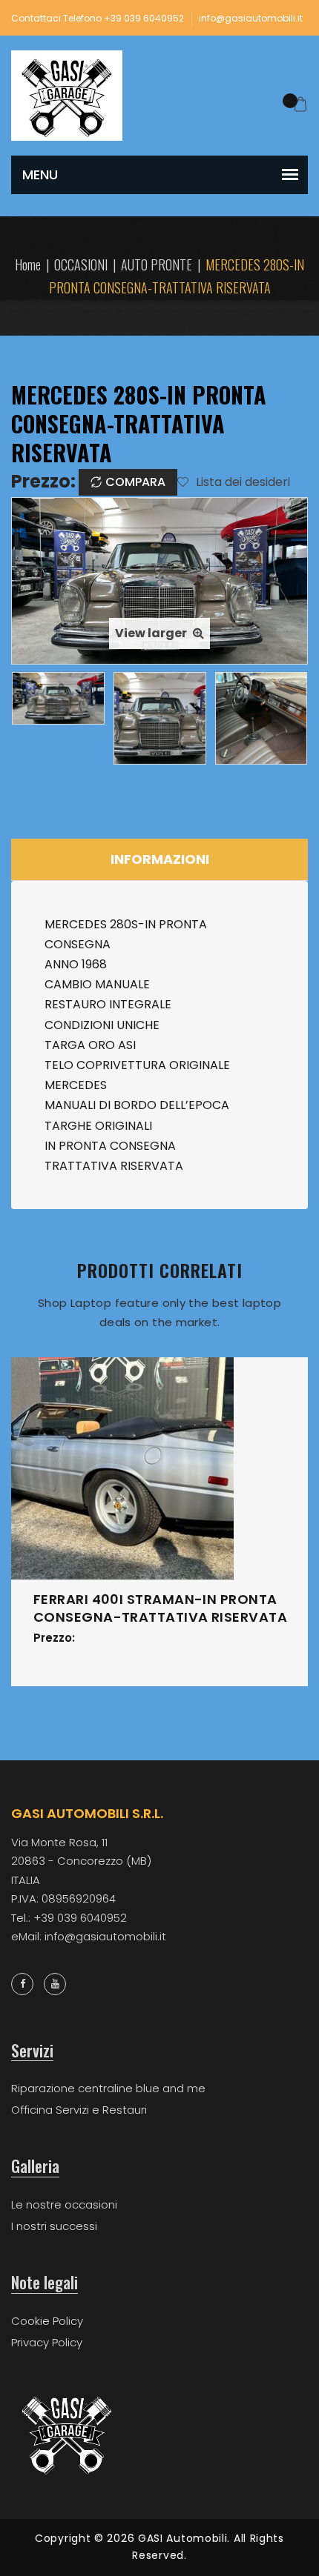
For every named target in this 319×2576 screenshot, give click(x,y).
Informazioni (160, 859)
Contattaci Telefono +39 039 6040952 (98, 18)
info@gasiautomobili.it (251, 18)
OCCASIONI (81, 264)
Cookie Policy (47, 2321)
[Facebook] (22, 1984)
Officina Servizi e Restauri (79, 2110)
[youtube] (55, 1984)
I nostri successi (54, 2226)
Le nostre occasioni (64, 2204)
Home (28, 264)
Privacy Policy (47, 2342)
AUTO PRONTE (157, 264)
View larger (152, 633)
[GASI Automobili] (67, 95)
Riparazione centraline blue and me (108, 2088)
